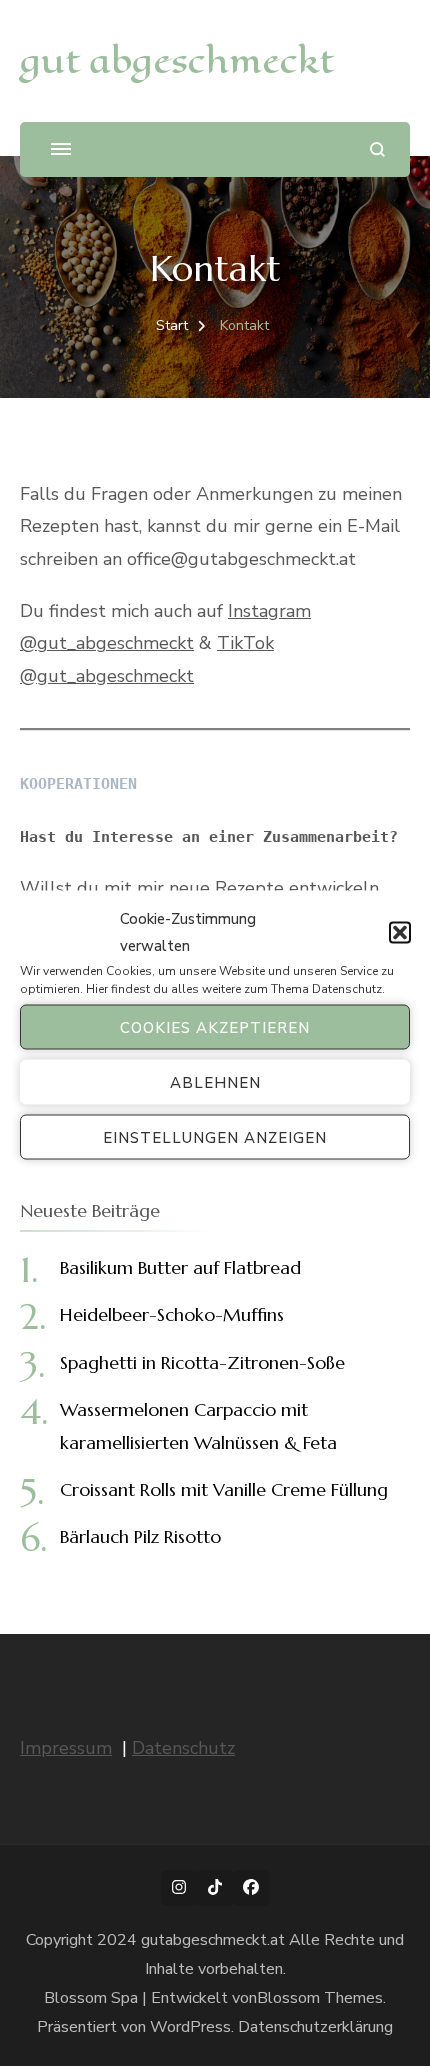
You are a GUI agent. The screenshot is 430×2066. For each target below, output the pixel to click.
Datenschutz (347, 989)
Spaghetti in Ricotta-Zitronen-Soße (202, 1362)
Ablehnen (215, 1082)
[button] (400, 933)
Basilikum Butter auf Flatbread (180, 1267)
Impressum (66, 1748)
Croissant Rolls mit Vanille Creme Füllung (224, 1489)
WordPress (190, 2027)
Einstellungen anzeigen (215, 1137)
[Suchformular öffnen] (377, 149)
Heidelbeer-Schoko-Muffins (172, 1314)
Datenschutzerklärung (315, 2027)
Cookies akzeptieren (215, 1027)
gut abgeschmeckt (177, 60)
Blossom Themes (320, 1998)
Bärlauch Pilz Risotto (140, 1536)
